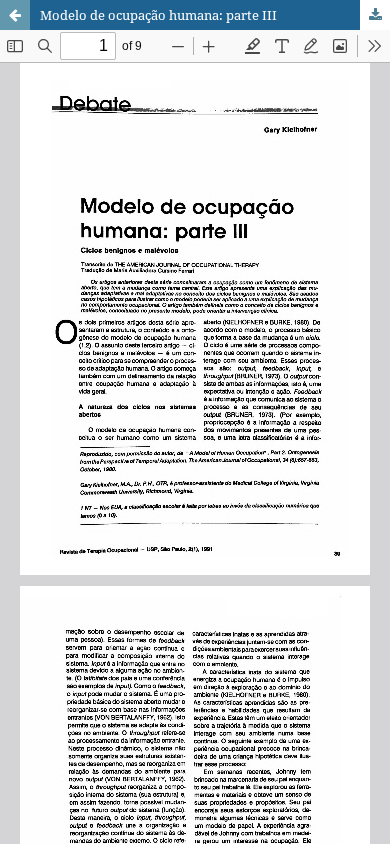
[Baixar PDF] (375, 15)
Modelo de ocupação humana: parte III (158, 15)
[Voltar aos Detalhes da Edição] (15, 15)
